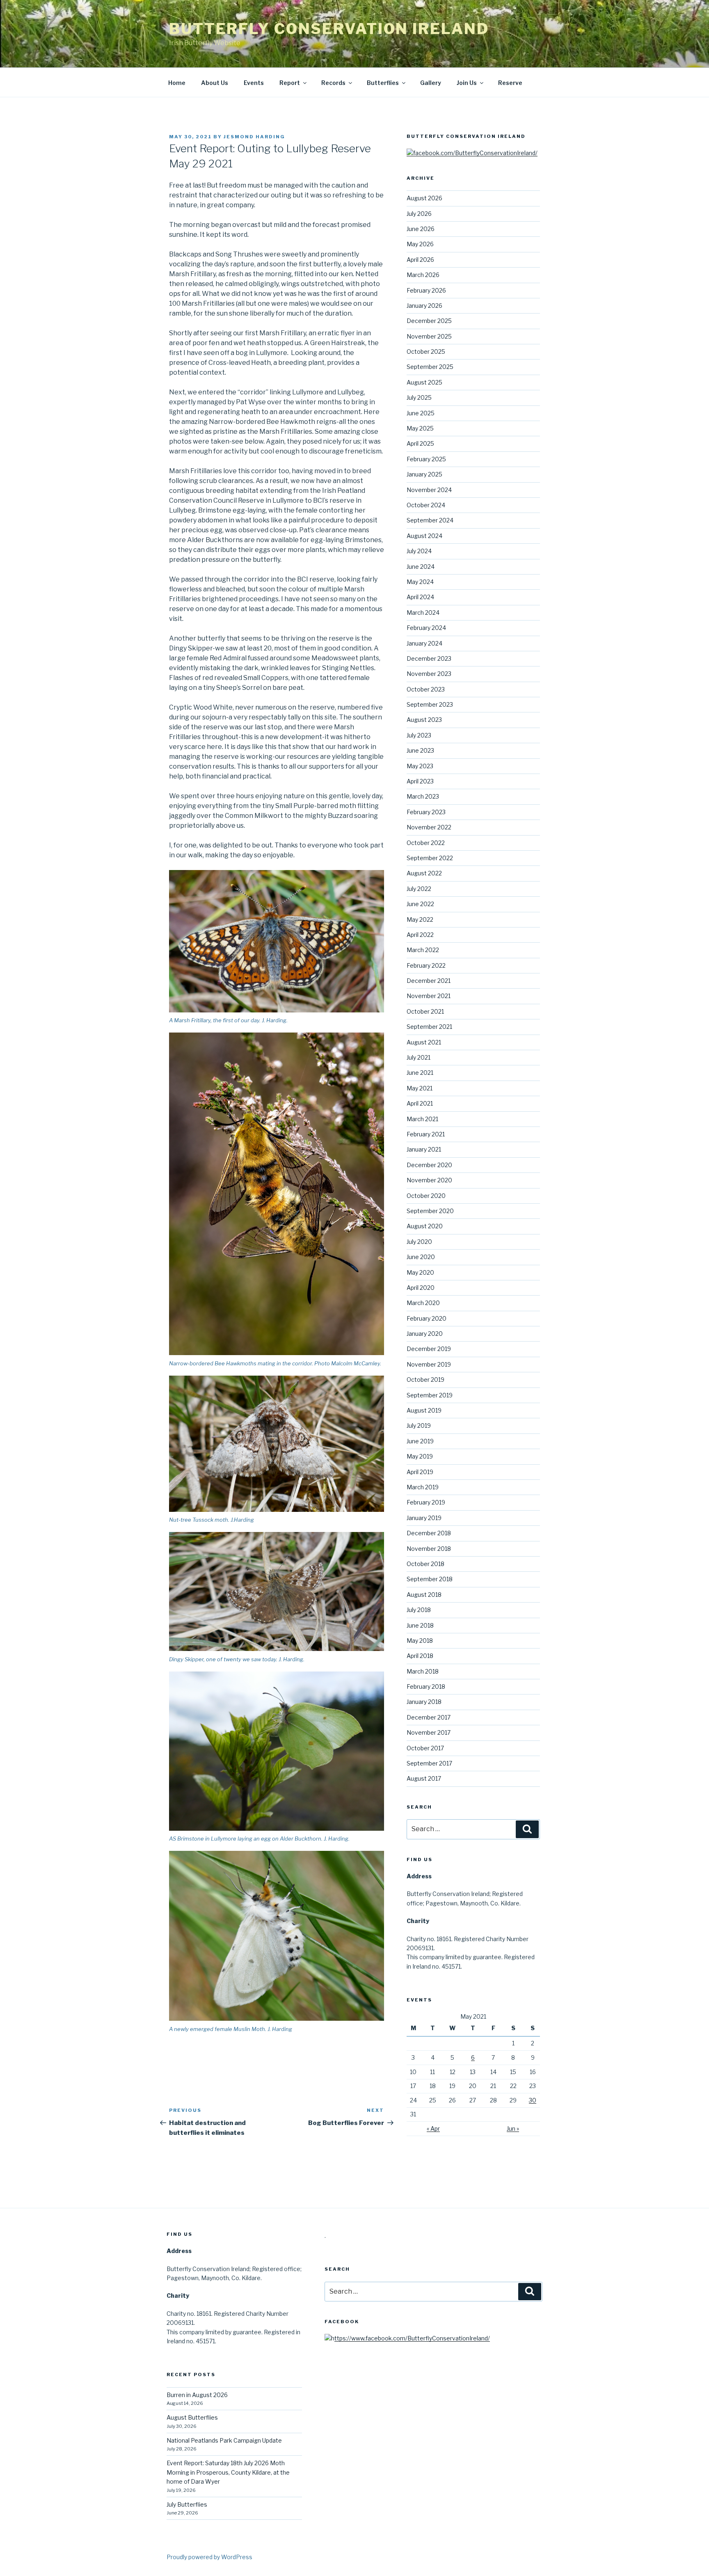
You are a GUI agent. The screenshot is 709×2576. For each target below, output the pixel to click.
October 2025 (426, 351)
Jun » (513, 2128)
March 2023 (423, 796)
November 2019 (429, 1364)
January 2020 (425, 1334)
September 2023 (430, 704)
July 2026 (419, 214)
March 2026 (423, 275)
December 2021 (429, 981)
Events (254, 83)
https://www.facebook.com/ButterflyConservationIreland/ (411, 2338)
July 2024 (419, 551)
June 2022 (420, 904)
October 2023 (426, 689)
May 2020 (420, 1272)
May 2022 (420, 919)
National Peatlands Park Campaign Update (224, 2440)
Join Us (467, 83)
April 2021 (420, 1103)
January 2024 (424, 643)
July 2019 (419, 1425)
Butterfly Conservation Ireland (329, 29)
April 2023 (420, 781)
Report (290, 83)
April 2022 (420, 935)
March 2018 (423, 1671)
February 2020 (427, 1318)
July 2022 (419, 889)
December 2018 (429, 1533)
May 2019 (420, 1456)
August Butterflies (192, 2417)
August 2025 (424, 382)
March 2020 (423, 1303)
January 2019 (424, 1518)
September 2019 (430, 1395)
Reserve (510, 83)
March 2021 (422, 1119)
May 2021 (420, 1088)
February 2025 (426, 459)
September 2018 (430, 1579)
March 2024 (423, 613)
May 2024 (420, 582)
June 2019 (420, 1441)
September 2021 (429, 1027)
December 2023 (429, 658)
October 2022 (426, 843)
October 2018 (425, 1564)
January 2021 (424, 1149)
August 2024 (424, 536)
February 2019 (426, 1502)
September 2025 (430, 367)
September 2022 (430, 858)
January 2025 (424, 474)
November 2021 (429, 996)
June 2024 (421, 567)
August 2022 (424, 873)
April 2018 (420, 1656)
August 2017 (424, 1778)
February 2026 (426, 290)
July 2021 (419, 1057)
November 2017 (429, 1732)
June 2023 (420, 750)
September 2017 (429, 1763)
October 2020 (426, 1196)
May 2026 (420, 244)
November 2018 (429, 1549)
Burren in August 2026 (197, 2395)
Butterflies (383, 83)
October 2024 (426, 505)
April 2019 (420, 1472)
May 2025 (420, 428)
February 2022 (426, 965)
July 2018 (419, 1610)
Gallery (431, 83)
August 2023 (424, 720)
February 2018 (426, 1686)
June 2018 (420, 1625)
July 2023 (419, 735)
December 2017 (429, 1717)
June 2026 (421, 229)
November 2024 (429, 490)
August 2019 (424, 1410)
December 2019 (429, 1349)
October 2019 (425, 1380)
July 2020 (419, 1242)
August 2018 (424, 1595)
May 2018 (420, 1641)
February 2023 (426, 812)
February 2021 (426, 1134)
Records (333, 83)
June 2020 (421, 1257)
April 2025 (420, 443)
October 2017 (425, 1748)
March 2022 (423, 950)
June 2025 (421, 413)
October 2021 (425, 1011)
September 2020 (430, 1211)
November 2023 (429, 674)
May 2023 (420, 766)
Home (177, 83)
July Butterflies (187, 2504)
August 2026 (424, 198)
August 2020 (425, 1226)
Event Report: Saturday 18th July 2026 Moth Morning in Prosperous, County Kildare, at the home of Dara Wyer (228, 2472)
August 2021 (424, 1042)
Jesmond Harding (254, 137)
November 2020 (429, 1180)
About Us (215, 83)
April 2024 (420, 597)
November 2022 (429, 827)
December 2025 (429, 321)
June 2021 (420, 1073)
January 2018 (424, 1702)
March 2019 (423, 1487)
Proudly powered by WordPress (209, 2557)
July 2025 (419, 397)
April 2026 (420, 260)
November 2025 (429, 336)
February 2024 (426, 628)
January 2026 (424, 306)
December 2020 (429, 1165)
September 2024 (430, 520)
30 (533, 2100)
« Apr (433, 2128)
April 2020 (421, 1288)
